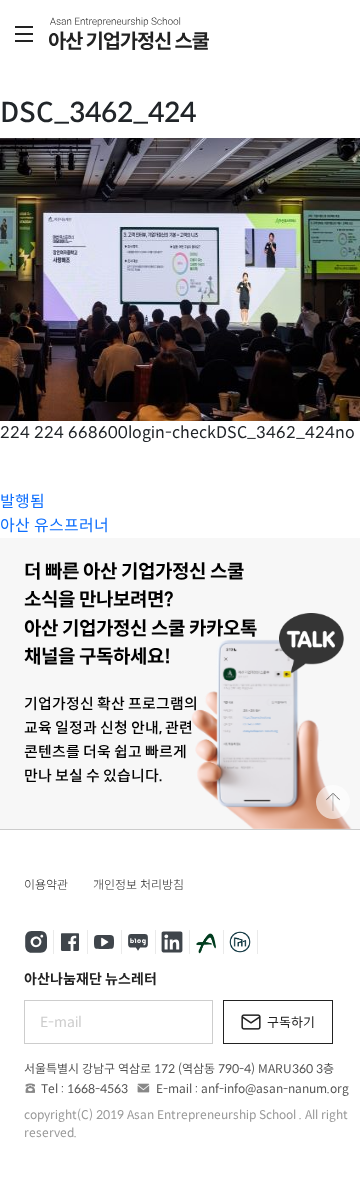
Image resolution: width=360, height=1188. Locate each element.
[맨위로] (333, 802)
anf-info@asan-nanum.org (275, 1088)
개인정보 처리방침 (138, 884)
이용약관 (46, 884)
